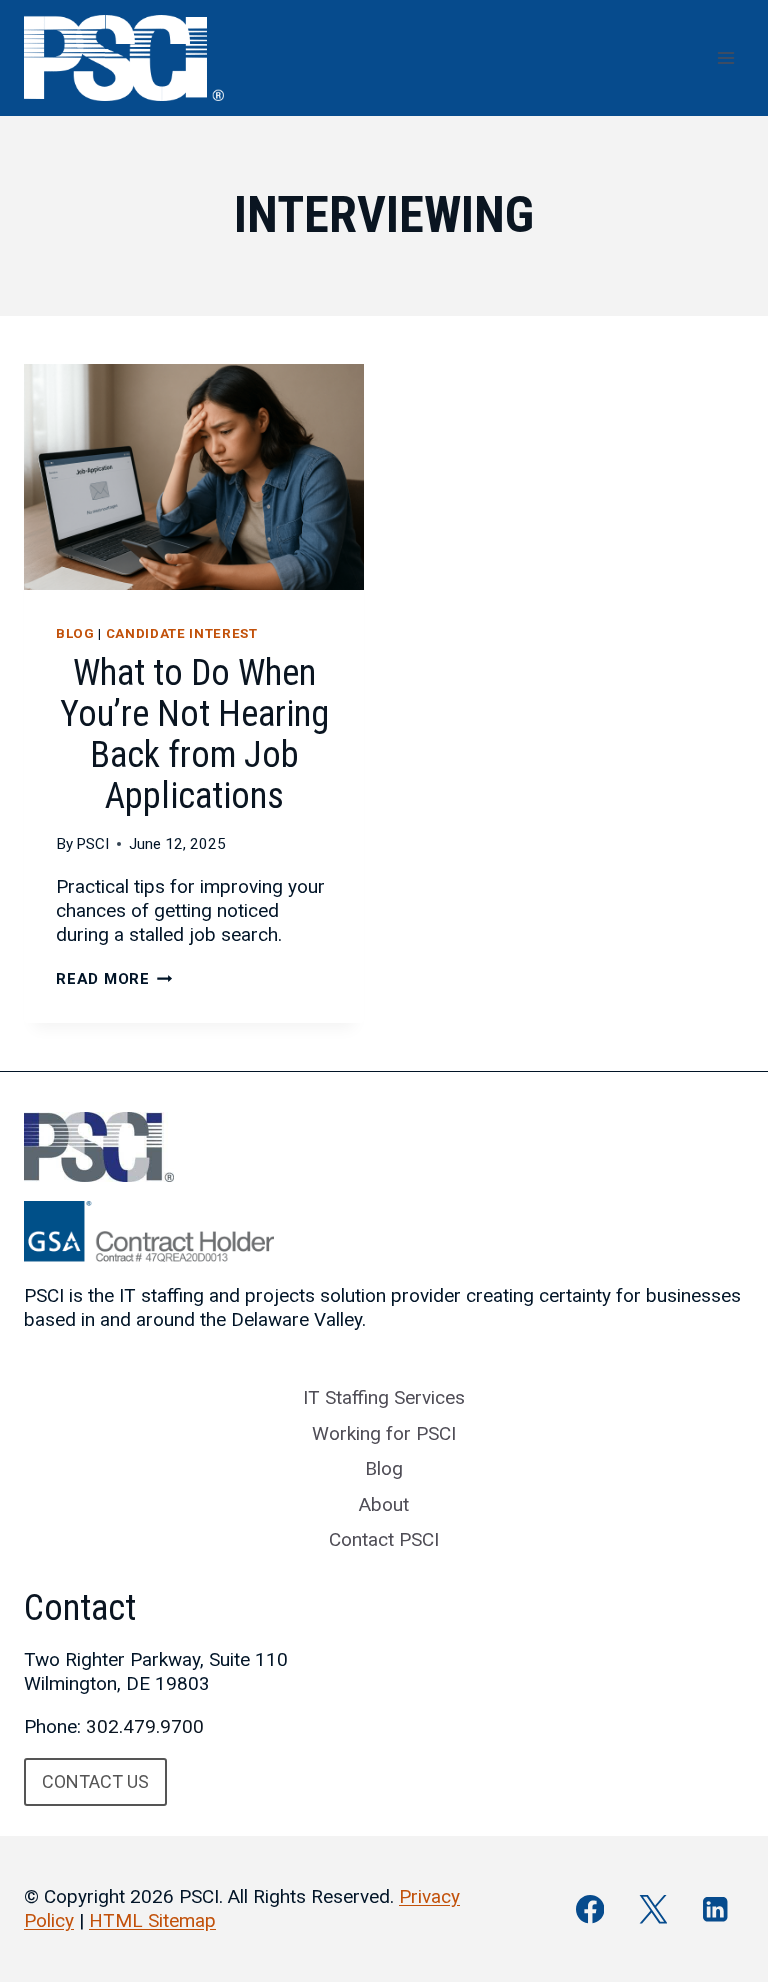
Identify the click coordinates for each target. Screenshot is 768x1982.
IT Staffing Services (384, 1397)
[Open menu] (725, 57)
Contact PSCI (384, 1539)
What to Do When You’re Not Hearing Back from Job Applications (194, 734)
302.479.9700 (145, 1726)
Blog (75, 633)
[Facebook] (590, 1909)
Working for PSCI (384, 1433)
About (384, 1504)
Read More (114, 979)
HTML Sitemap (152, 1920)
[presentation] (194, 477)
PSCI (92, 844)
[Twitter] (652, 1909)
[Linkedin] (715, 1909)
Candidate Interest (182, 633)
